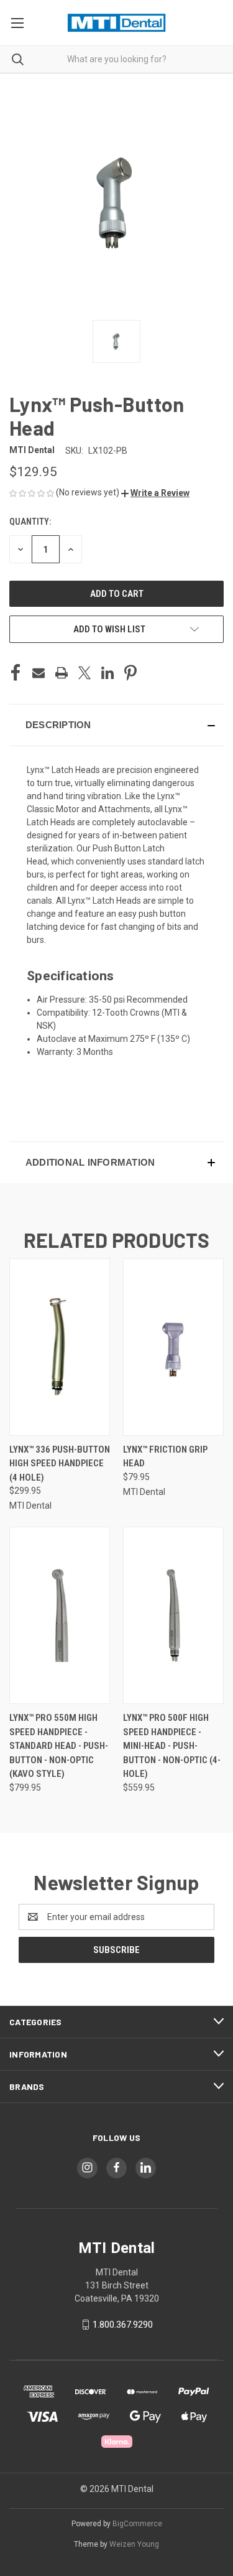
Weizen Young (134, 2544)
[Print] (62, 673)
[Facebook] (16, 673)
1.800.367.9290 (123, 2325)
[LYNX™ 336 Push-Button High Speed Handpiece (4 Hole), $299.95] (60, 1347)
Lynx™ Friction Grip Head (165, 1457)
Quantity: (30, 522)
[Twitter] (85, 673)
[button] (155, 493)
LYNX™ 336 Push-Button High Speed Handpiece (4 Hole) (60, 1464)
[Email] (39, 673)
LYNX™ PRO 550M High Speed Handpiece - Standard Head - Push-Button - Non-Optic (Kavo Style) (59, 1746)
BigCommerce (137, 2524)
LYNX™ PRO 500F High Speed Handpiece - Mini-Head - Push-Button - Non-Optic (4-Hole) (172, 1746)
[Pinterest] (130, 673)
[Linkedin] (107, 673)
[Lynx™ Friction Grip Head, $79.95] (173, 1347)
